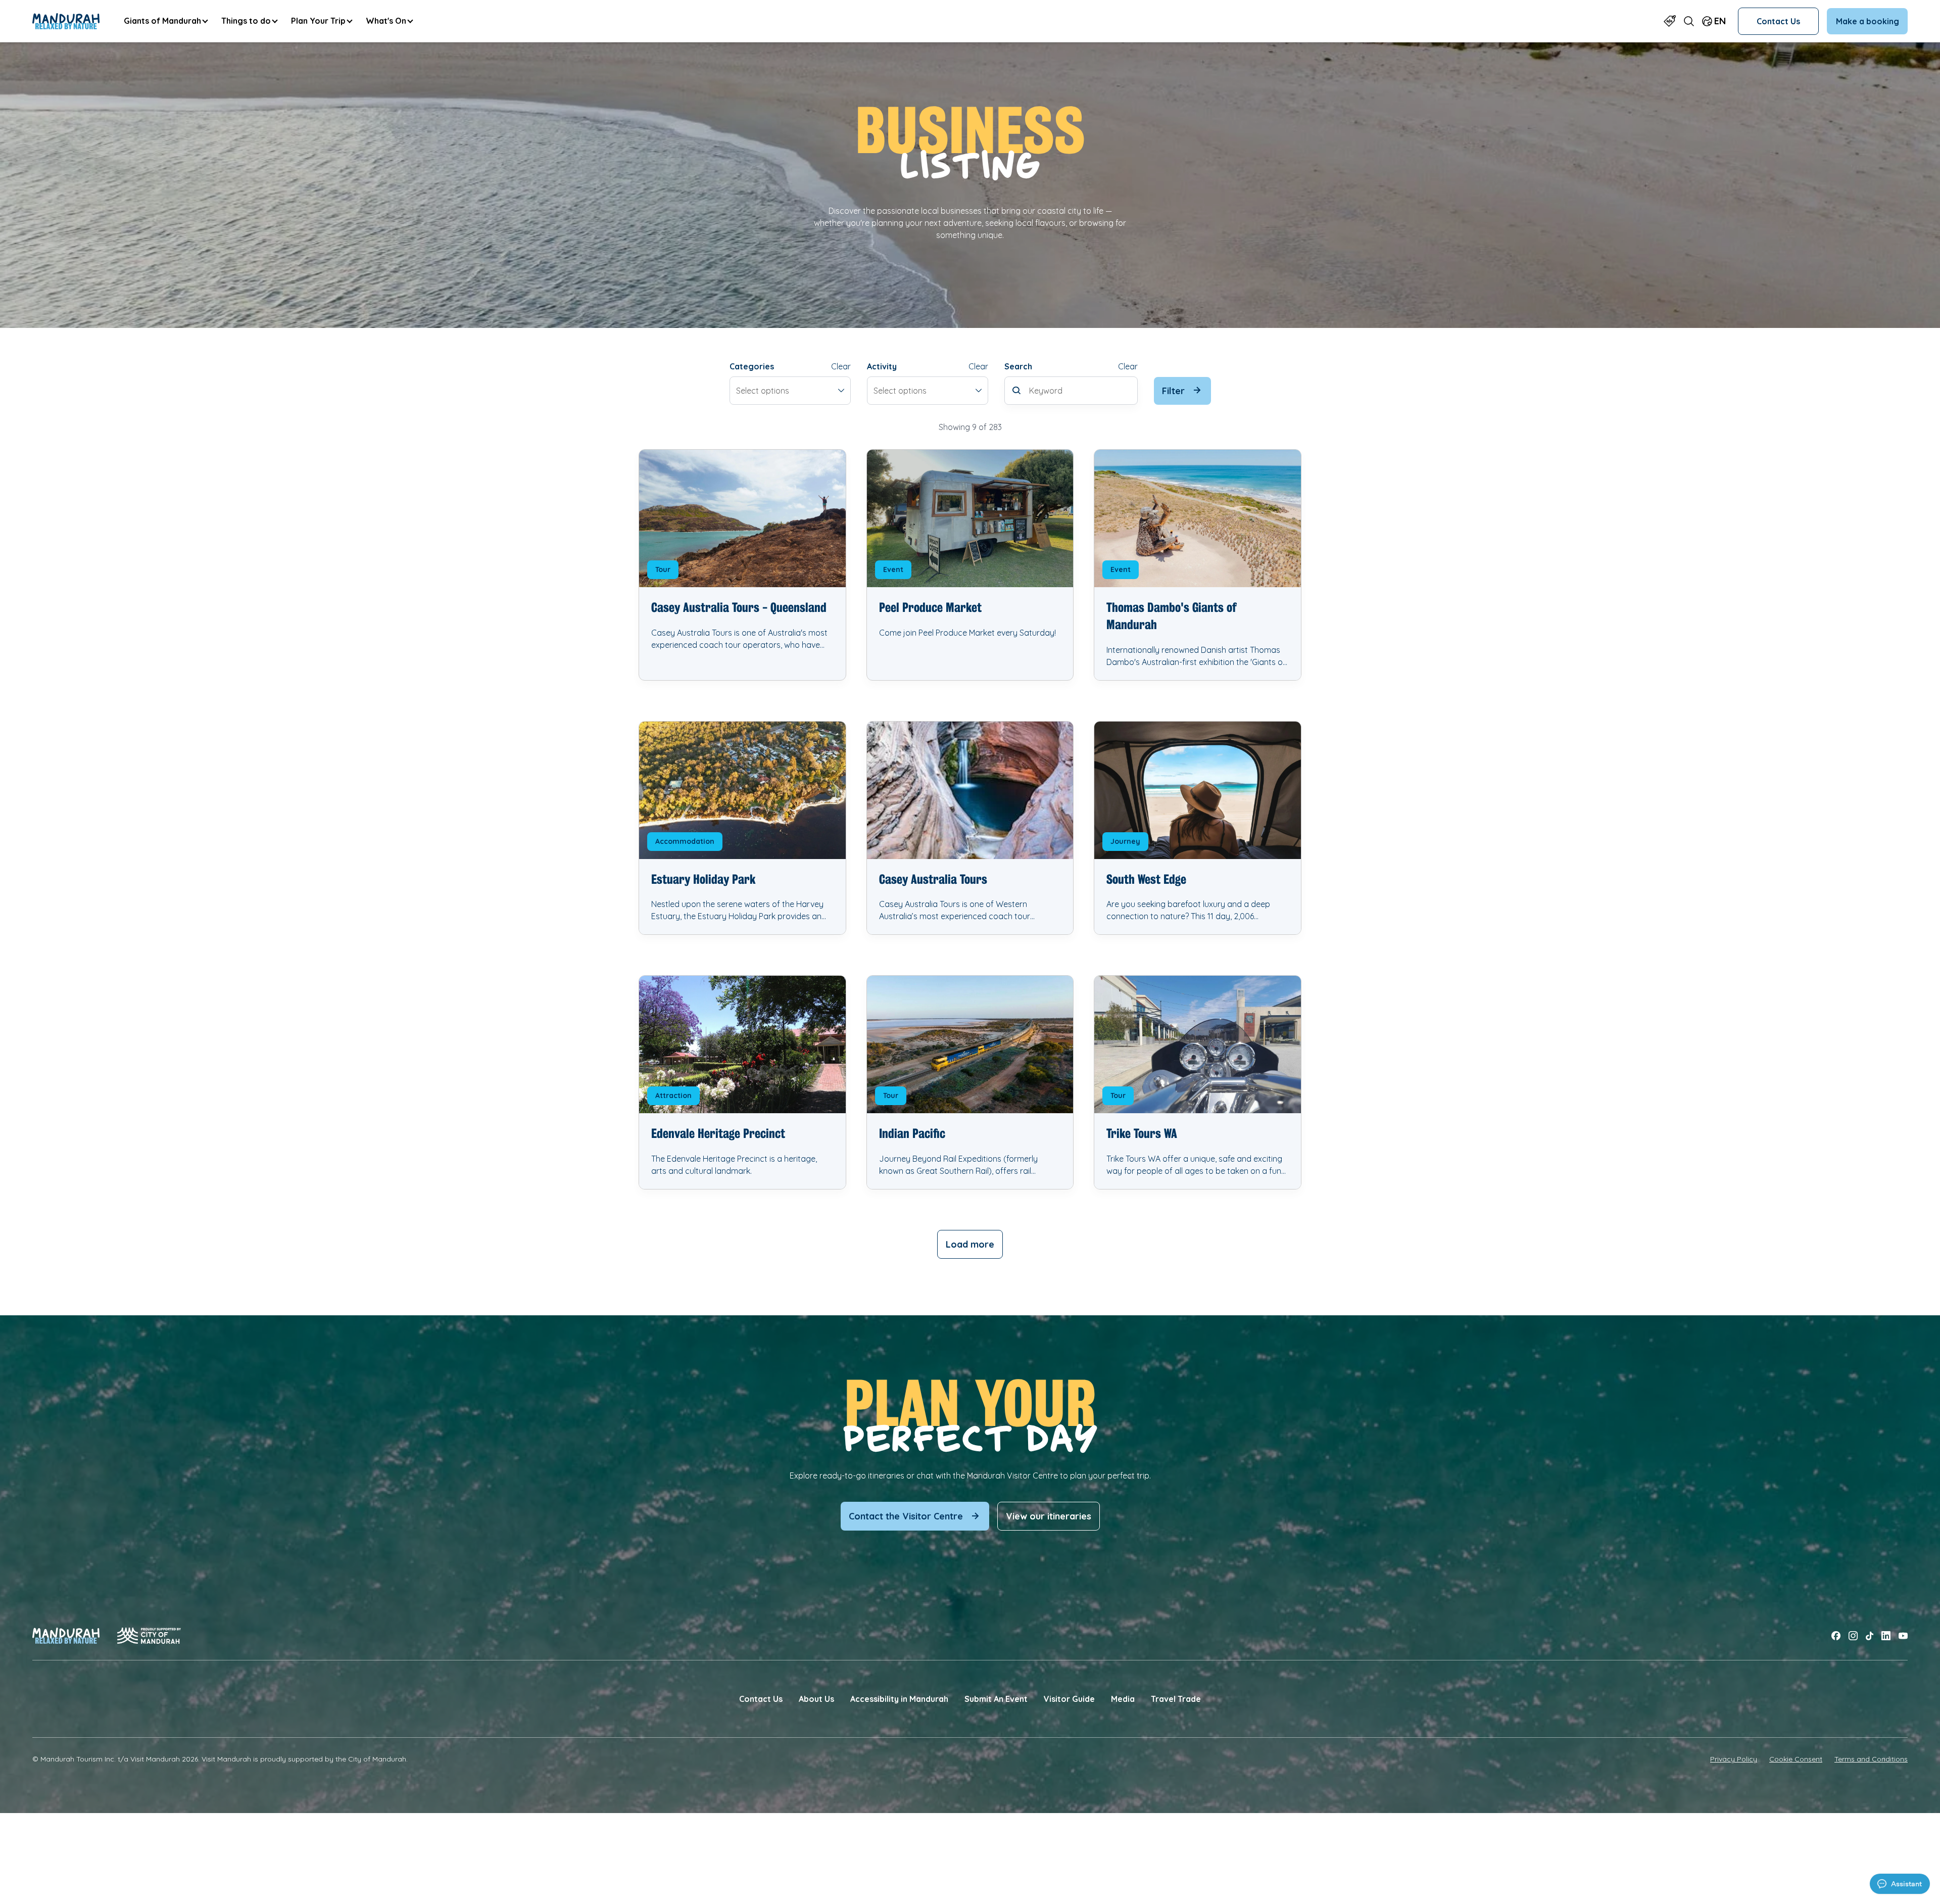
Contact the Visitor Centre (906, 1516)
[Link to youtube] (1903, 1636)
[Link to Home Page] (66, 21)
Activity (882, 366)
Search (1018, 366)
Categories (752, 366)
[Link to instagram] (1853, 1636)
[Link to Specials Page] (1670, 21)
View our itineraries (1049, 1516)
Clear (841, 366)
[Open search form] (1689, 21)
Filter (1173, 391)
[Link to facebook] (1836, 1636)
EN (1720, 21)
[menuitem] (165, 21)
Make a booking (1868, 21)
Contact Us (1778, 21)
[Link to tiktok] (1870, 1636)
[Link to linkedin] (1886, 1636)
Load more (970, 1244)
